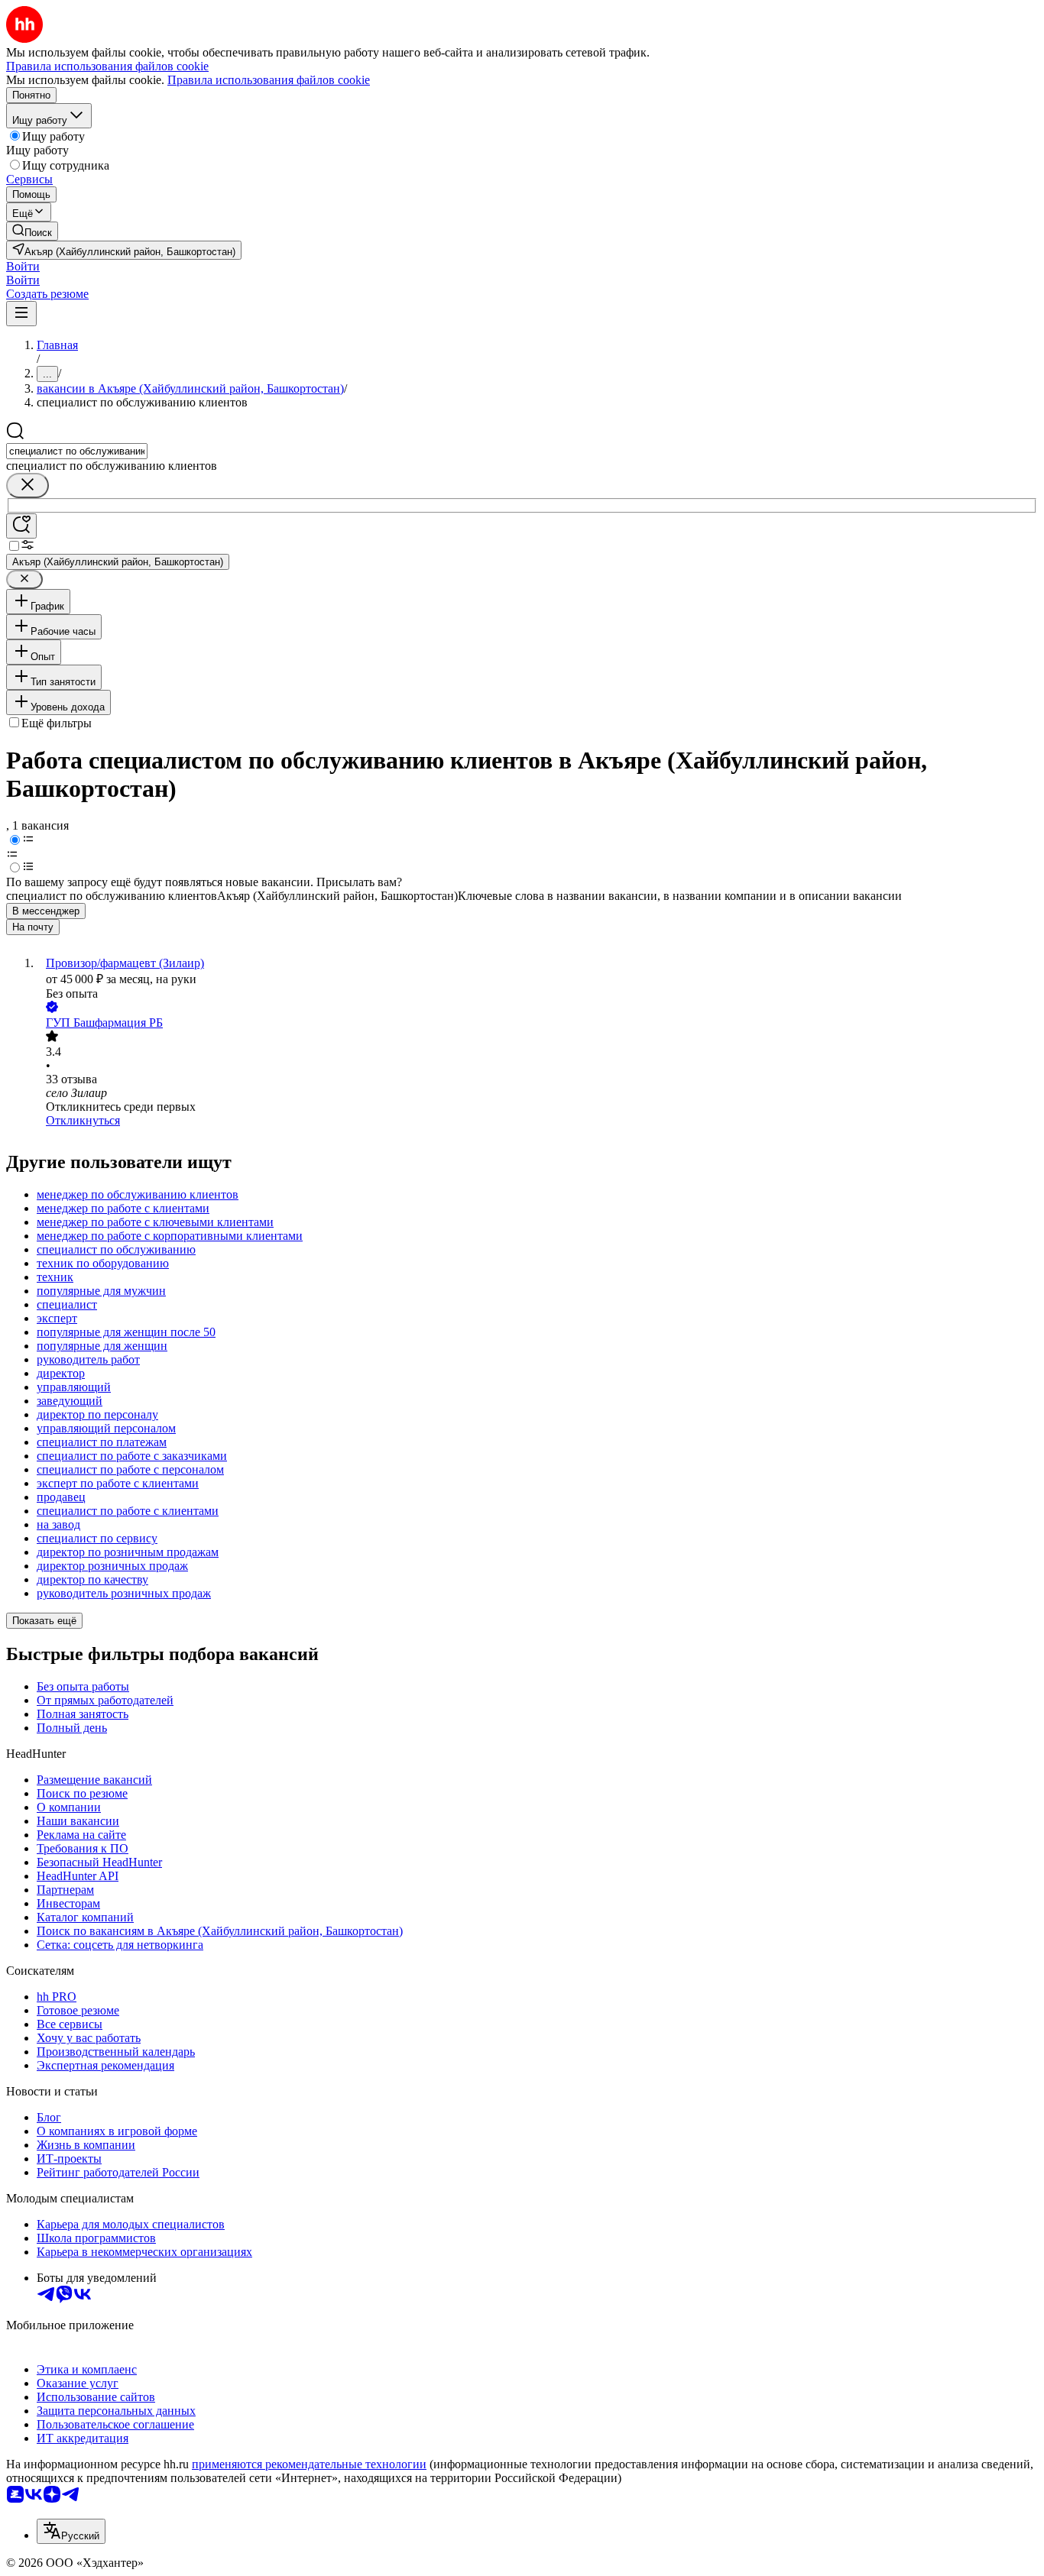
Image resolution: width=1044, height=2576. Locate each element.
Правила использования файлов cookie (269, 80)
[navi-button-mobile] (21, 314)
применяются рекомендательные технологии (309, 2464)
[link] (32, 231)
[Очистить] (28, 485)
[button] (23, 266)
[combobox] (77, 451)
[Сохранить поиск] (21, 526)
